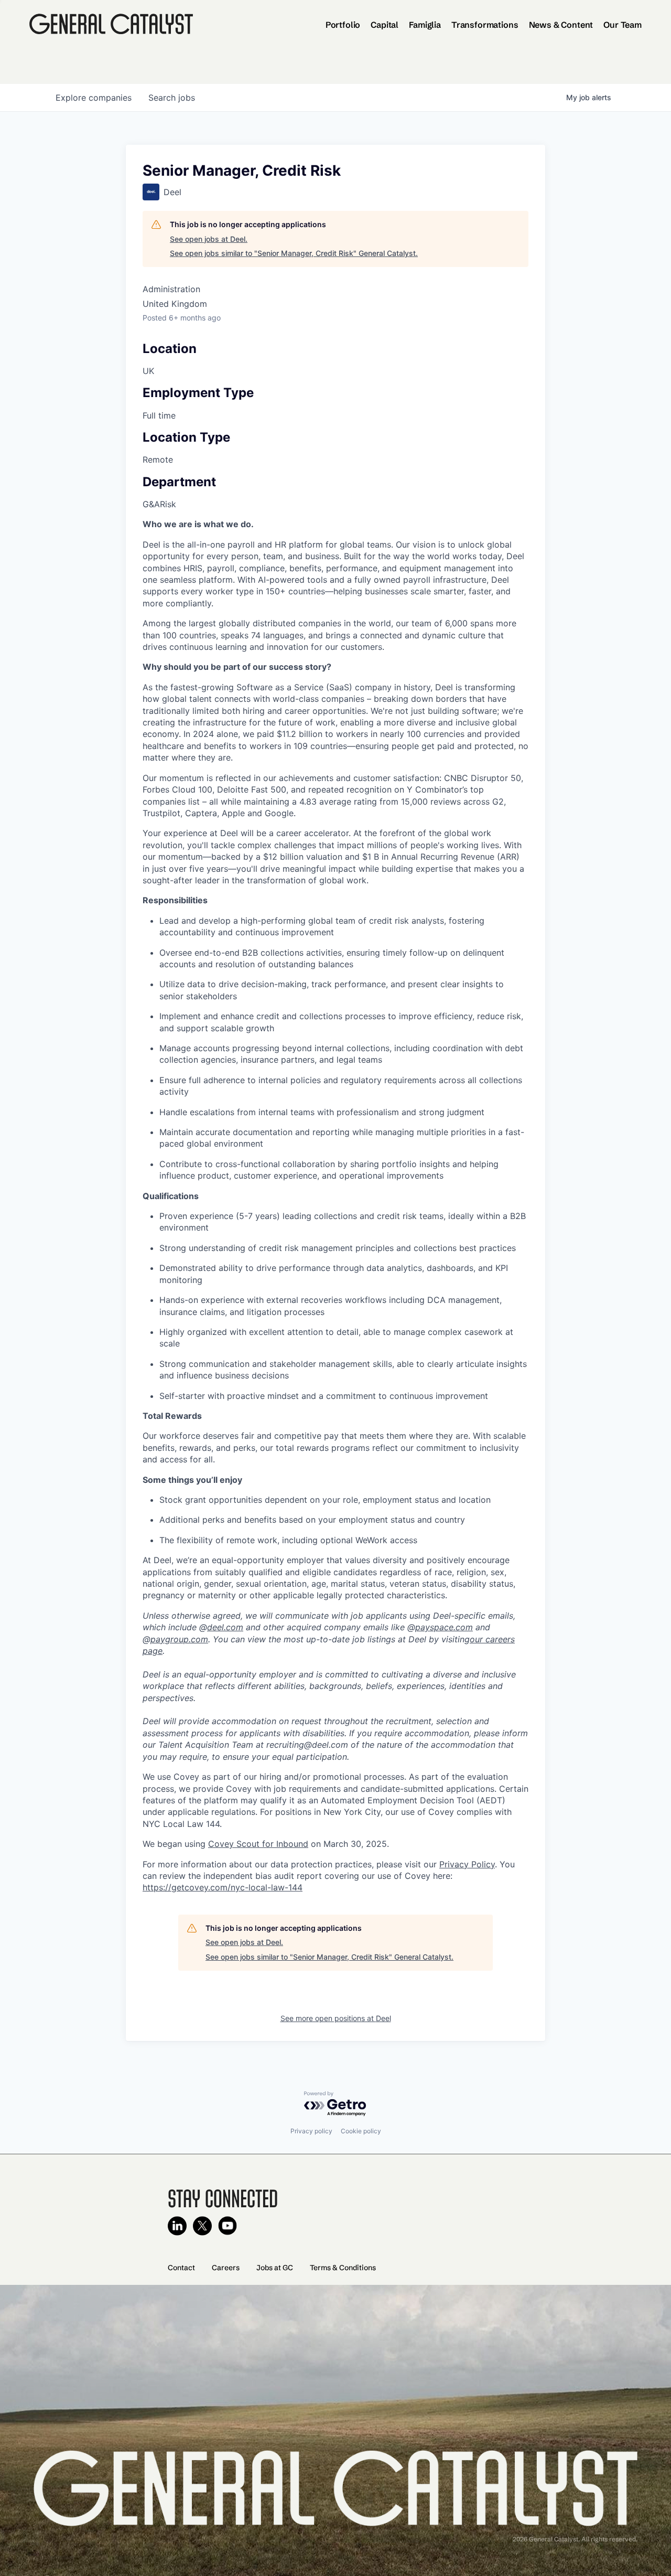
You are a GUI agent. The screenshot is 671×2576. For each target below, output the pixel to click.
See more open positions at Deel (336, 2018)
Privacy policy (311, 2131)
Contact (181, 2268)
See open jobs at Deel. (209, 239)
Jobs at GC (275, 2268)
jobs (172, 98)
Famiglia (425, 25)
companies (94, 98)
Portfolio (343, 25)
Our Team (623, 25)
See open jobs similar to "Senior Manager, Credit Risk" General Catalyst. (294, 253)
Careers (226, 2268)
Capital (385, 25)
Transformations (485, 25)
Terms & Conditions (343, 2268)
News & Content (561, 25)
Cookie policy (361, 2131)
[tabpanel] (335, 1206)
